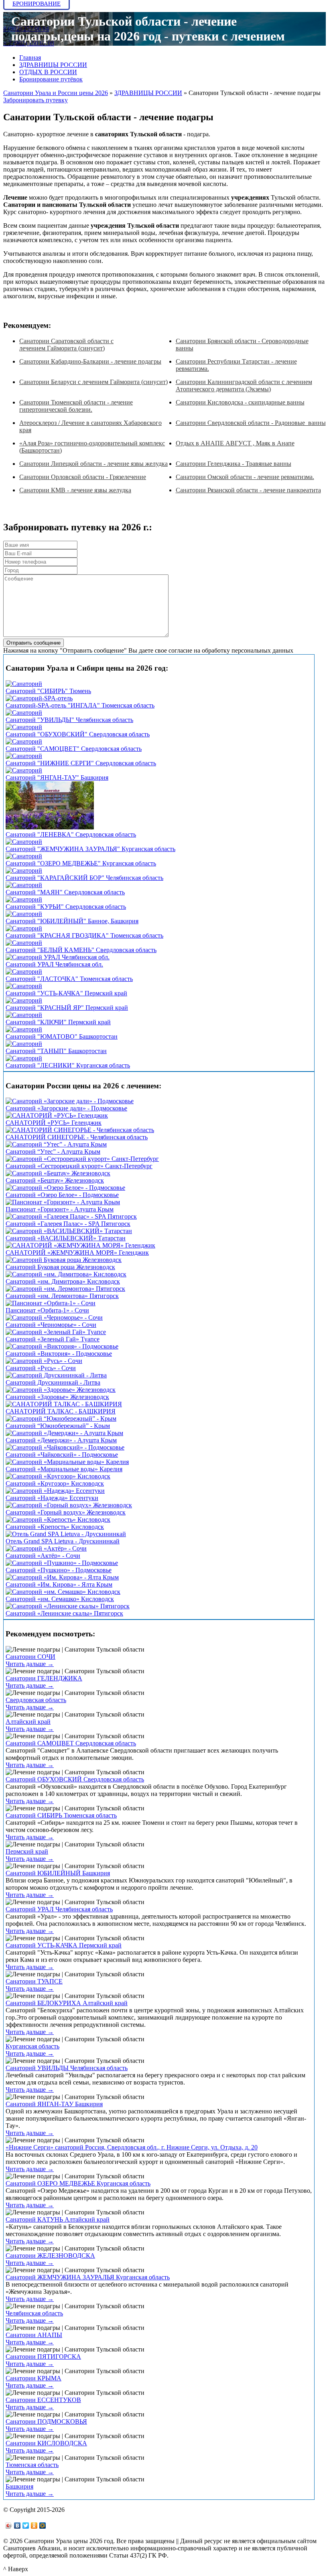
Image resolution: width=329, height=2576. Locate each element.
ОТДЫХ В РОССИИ (48, 72)
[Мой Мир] (43, 2525)
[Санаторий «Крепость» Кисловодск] (58, 1520)
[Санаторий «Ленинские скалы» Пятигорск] (68, 1606)
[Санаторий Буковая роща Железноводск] (64, 1260)
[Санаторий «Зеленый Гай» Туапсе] (56, 1332)
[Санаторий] (24, 684)
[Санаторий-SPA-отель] (39, 698)
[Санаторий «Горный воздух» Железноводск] (69, 1505)
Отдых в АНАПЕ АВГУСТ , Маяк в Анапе (235, 443)
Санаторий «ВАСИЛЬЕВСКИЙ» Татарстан (66, 1238)
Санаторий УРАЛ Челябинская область (59, 1909)
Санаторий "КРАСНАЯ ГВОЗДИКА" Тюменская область (84, 935)
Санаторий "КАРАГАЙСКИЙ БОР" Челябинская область (84, 878)
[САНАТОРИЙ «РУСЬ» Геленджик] (57, 1115)
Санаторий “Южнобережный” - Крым (58, 1426)
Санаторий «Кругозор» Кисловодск (55, 1483)
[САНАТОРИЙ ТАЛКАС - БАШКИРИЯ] (64, 1404)
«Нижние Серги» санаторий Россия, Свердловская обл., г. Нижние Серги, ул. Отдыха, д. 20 (132, 2147)
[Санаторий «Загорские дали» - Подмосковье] (70, 1101)
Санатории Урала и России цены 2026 (56, 93)
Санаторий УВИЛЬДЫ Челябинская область (67, 2068)
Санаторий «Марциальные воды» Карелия (64, 1469)
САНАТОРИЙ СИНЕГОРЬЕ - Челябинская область (77, 1137)
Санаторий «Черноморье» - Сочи (51, 1325)
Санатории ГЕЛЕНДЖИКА (44, 1678)
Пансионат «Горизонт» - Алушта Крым (60, 1209)
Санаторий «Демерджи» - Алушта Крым (61, 1440)
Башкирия (19, 2486)
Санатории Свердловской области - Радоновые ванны (251, 423)
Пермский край (27, 1851)
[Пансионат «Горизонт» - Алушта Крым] (63, 1202)
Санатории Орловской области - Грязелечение (83, 477)
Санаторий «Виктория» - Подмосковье (59, 1354)
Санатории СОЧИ (30, 1657)
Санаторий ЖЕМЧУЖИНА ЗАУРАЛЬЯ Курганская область (88, 2277)
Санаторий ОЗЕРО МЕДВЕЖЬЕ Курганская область (78, 2183)
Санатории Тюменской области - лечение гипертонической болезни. (76, 406)
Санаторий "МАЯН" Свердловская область (65, 892)
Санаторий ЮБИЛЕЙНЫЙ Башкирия (58, 1873)
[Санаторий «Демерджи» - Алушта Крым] (64, 1433)
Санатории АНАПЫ (34, 2335)
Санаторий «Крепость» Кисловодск (55, 1527)
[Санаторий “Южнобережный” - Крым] (61, 1418)
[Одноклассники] (34, 2525)
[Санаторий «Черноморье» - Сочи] (54, 1317)
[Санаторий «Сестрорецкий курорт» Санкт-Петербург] (82, 1159)
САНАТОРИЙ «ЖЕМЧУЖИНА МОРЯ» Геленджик (77, 1253)
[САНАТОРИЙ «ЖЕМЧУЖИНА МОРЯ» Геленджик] (80, 1245)
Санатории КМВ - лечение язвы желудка (75, 490)
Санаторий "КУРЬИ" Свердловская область (66, 907)
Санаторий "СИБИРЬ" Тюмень (48, 691)
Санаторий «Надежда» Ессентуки (52, 1498)
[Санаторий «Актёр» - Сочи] (46, 1548)
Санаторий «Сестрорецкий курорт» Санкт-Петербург (79, 1166)
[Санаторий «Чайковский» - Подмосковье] (65, 1447)
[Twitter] (26, 2525)
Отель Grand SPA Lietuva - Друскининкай (63, 1541)
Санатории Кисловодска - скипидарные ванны (240, 402)
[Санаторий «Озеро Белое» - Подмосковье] (65, 1188)
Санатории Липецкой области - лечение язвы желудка (93, 464)
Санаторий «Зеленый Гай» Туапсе (53, 1339)
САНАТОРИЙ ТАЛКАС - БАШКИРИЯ (61, 1411)
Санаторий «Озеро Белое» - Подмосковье (62, 1195)
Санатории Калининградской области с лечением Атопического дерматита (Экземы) (244, 385)
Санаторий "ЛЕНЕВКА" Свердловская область (71, 834)
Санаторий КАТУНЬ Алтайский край (58, 2219)
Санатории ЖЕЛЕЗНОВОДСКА (50, 2256)
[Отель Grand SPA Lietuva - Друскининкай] (66, 1534)
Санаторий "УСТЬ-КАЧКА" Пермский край (66, 993)
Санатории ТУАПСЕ (34, 1981)
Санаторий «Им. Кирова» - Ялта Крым (59, 1584)
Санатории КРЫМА (34, 2378)
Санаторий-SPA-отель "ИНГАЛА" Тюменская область (80, 705)
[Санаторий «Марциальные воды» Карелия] (67, 1462)
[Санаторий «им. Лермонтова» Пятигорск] (65, 1289)
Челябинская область (34, 2313)
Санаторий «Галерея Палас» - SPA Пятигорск (68, 1224)
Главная (30, 58)
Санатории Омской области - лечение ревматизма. (245, 477)
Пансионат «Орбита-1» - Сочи (47, 1310)
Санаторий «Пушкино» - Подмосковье (59, 1570)
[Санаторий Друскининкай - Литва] (56, 1375)
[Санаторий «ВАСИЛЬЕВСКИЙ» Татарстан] (69, 1231)
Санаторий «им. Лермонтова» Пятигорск (62, 1296)
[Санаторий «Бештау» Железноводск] (58, 1173)
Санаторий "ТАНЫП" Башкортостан (56, 1051)
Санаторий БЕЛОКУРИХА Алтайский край (67, 2003)
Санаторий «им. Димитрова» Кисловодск (63, 1281)
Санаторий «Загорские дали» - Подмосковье (66, 1108)
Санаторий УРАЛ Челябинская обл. (54, 964)
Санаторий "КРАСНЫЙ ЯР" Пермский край (67, 1008)
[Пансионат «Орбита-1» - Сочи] (51, 1303)
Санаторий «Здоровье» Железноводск (57, 1397)
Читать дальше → (30, 1664)
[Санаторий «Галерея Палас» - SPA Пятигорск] (71, 1216)
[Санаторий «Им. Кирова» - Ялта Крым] (62, 1577)
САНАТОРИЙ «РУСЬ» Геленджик (54, 1123)
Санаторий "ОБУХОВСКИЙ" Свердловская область (78, 734)
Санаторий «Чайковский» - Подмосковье (62, 1455)
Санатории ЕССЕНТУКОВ (43, 2400)
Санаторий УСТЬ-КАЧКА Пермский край (64, 1945)
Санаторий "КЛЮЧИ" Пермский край (58, 1022)
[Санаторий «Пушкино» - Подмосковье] (62, 1563)
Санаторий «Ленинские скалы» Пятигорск (64, 1613)
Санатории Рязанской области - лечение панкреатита (248, 490)
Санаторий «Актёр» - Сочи (43, 1556)
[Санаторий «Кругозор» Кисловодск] (58, 1476)
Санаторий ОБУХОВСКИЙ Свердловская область (75, 1779)
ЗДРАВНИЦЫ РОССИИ (53, 65)
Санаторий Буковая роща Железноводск (60, 1267)
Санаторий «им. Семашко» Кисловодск (60, 1599)
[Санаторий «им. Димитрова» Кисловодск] (66, 1274)
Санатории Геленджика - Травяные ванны (234, 464)
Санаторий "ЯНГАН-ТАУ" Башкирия (57, 777)
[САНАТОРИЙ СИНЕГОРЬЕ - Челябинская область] (80, 1130)
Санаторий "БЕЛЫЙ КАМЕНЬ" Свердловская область (81, 950)
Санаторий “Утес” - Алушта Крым (53, 1152)
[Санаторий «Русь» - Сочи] (44, 1361)
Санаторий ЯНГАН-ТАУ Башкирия (54, 2104)
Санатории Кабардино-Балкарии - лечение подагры (90, 361)
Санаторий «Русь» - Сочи (41, 1368)
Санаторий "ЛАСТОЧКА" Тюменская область (69, 979)
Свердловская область (36, 1700)
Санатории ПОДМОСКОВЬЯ (46, 2421)
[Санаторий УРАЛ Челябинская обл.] (58, 957)
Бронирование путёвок (51, 79)
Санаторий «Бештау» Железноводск (55, 1180)
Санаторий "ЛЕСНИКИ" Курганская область (68, 1065)
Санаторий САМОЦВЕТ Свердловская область (71, 1743)
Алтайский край (28, 1722)
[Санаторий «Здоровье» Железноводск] (61, 1390)
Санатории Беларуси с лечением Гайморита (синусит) (93, 382)
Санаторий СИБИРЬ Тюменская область (61, 1815)
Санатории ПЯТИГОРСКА (43, 2357)
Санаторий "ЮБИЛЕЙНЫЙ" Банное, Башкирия (72, 921)
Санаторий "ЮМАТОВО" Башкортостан (62, 1036)
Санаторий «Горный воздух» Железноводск (66, 1512)
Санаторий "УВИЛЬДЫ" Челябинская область (69, 720)
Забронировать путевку (36, 100)
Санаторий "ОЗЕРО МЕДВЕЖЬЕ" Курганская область (81, 863)
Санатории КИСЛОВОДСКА (46, 2443)
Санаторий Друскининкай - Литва (53, 1382)
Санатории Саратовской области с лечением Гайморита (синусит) (66, 345)
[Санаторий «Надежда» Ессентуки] (55, 1491)
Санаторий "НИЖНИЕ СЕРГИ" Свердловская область (81, 763)
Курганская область (32, 2046)
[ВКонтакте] (17, 2525)
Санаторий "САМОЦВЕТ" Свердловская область (74, 749)
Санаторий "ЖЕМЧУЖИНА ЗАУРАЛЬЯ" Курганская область (90, 849)
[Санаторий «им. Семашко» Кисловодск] (63, 1592)
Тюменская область (32, 2465)
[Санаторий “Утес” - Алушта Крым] (56, 1144)
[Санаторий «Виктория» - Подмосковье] (62, 1346)
